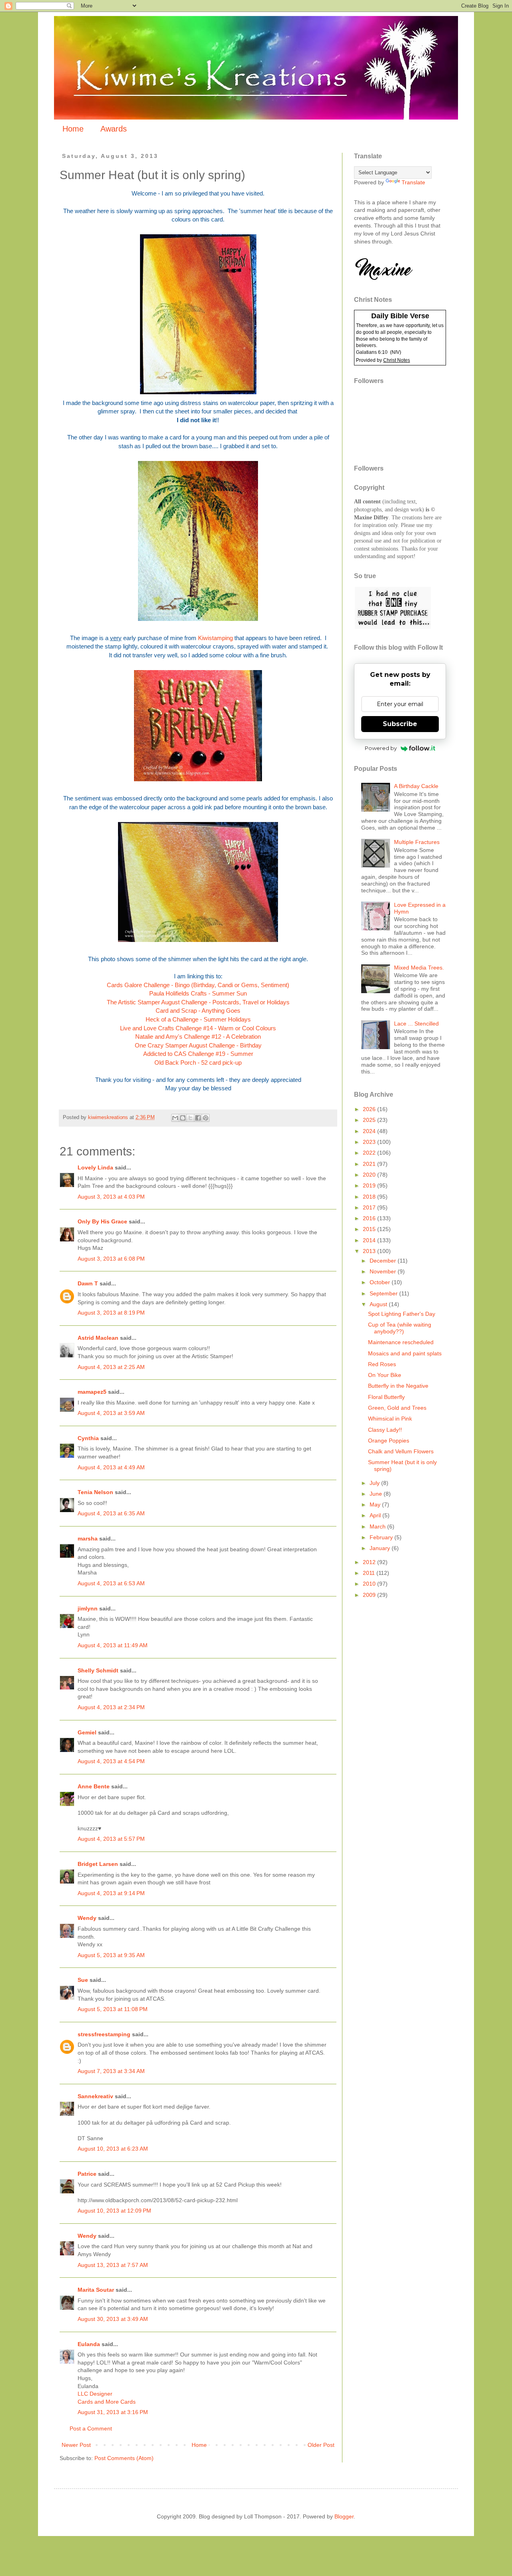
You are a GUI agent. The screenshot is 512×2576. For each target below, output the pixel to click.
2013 (370, 1251)
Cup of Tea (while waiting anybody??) (400, 1328)
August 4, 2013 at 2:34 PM (111, 1707)
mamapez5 (92, 1392)
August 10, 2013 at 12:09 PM (114, 2211)
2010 (370, 1584)
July (375, 1483)
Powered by (381, 748)
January (381, 1548)
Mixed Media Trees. (419, 968)
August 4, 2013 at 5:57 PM (111, 1839)
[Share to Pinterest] (206, 1118)
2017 (370, 1207)
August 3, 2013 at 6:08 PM (111, 1259)
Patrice (87, 2174)
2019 (370, 1185)
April (376, 1515)
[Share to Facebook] (198, 1118)
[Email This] (175, 1118)
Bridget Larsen (98, 1864)
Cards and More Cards (107, 2402)
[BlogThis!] (183, 1118)
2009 (370, 1595)
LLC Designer (95, 2394)
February (382, 1537)
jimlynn (88, 1608)
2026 (370, 1109)
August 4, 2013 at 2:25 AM (111, 1367)
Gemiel (87, 1732)
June (377, 1494)
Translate (413, 182)
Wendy (87, 1918)
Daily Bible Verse (400, 316)
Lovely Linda (95, 1167)
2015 (370, 1229)
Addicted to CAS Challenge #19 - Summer (198, 1054)
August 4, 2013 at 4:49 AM (111, 1467)
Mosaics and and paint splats (405, 1353)
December (384, 1261)
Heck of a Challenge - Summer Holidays (198, 1019)
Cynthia (88, 1438)
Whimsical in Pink (390, 1419)
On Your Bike (385, 1375)
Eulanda (89, 2344)
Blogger (344, 2516)
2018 (370, 1197)
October (381, 1282)
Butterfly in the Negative (398, 1386)
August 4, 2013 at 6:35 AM (111, 1513)
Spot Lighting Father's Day (402, 1314)
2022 (370, 1153)
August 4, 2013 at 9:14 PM (111, 1893)
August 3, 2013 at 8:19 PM (111, 1313)
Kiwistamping (215, 638)
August (379, 1304)
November (384, 1271)
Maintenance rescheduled (401, 1342)
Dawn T (88, 1283)
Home (73, 129)
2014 (370, 1240)
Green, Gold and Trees (397, 1408)
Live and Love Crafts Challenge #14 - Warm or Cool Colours (198, 1028)
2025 (370, 1120)
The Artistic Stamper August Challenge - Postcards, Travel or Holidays (198, 1002)
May (376, 1504)
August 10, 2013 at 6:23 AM (113, 2149)
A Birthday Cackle (416, 786)
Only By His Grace (102, 1221)
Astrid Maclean (98, 1338)
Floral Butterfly (386, 1397)
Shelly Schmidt (98, 1670)
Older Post (321, 2445)
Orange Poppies (389, 1441)
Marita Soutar (96, 2290)
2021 (370, 1164)
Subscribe (400, 724)
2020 (370, 1175)
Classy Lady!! (385, 1430)
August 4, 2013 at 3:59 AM (111, 1413)
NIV (396, 352)
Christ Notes (397, 360)
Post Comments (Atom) (124, 2458)
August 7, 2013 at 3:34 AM (111, 2071)
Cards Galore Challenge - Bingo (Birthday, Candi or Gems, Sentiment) (198, 985)
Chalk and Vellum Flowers (401, 1451)
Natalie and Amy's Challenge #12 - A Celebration (198, 1037)
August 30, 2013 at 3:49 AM (113, 2319)
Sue (83, 1980)
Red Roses (382, 1364)
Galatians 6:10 (372, 352)
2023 (370, 1142)
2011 (370, 1573)
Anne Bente (94, 1786)
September (384, 1293)
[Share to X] (190, 1118)
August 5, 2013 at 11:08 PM (113, 2009)
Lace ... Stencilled (416, 1024)
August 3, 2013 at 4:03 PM (111, 1197)
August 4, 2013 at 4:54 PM (111, 1761)
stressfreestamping (104, 2034)
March (378, 1526)
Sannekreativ (95, 2096)
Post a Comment (91, 2428)
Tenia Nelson (95, 1492)
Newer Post (76, 2445)
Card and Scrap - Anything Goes (198, 1011)
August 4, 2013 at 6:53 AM (111, 1583)
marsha (88, 1538)
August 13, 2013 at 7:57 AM (113, 2265)
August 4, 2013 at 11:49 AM (113, 1645)
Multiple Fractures (417, 842)
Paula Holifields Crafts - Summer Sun (198, 993)
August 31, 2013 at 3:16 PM (113, 2412)
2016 (370, 1218)
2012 (370, 1562)
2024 (370, 1131)
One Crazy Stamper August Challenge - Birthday (198, 1045)
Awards (114, 129)
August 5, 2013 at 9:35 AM (111, 1955)
